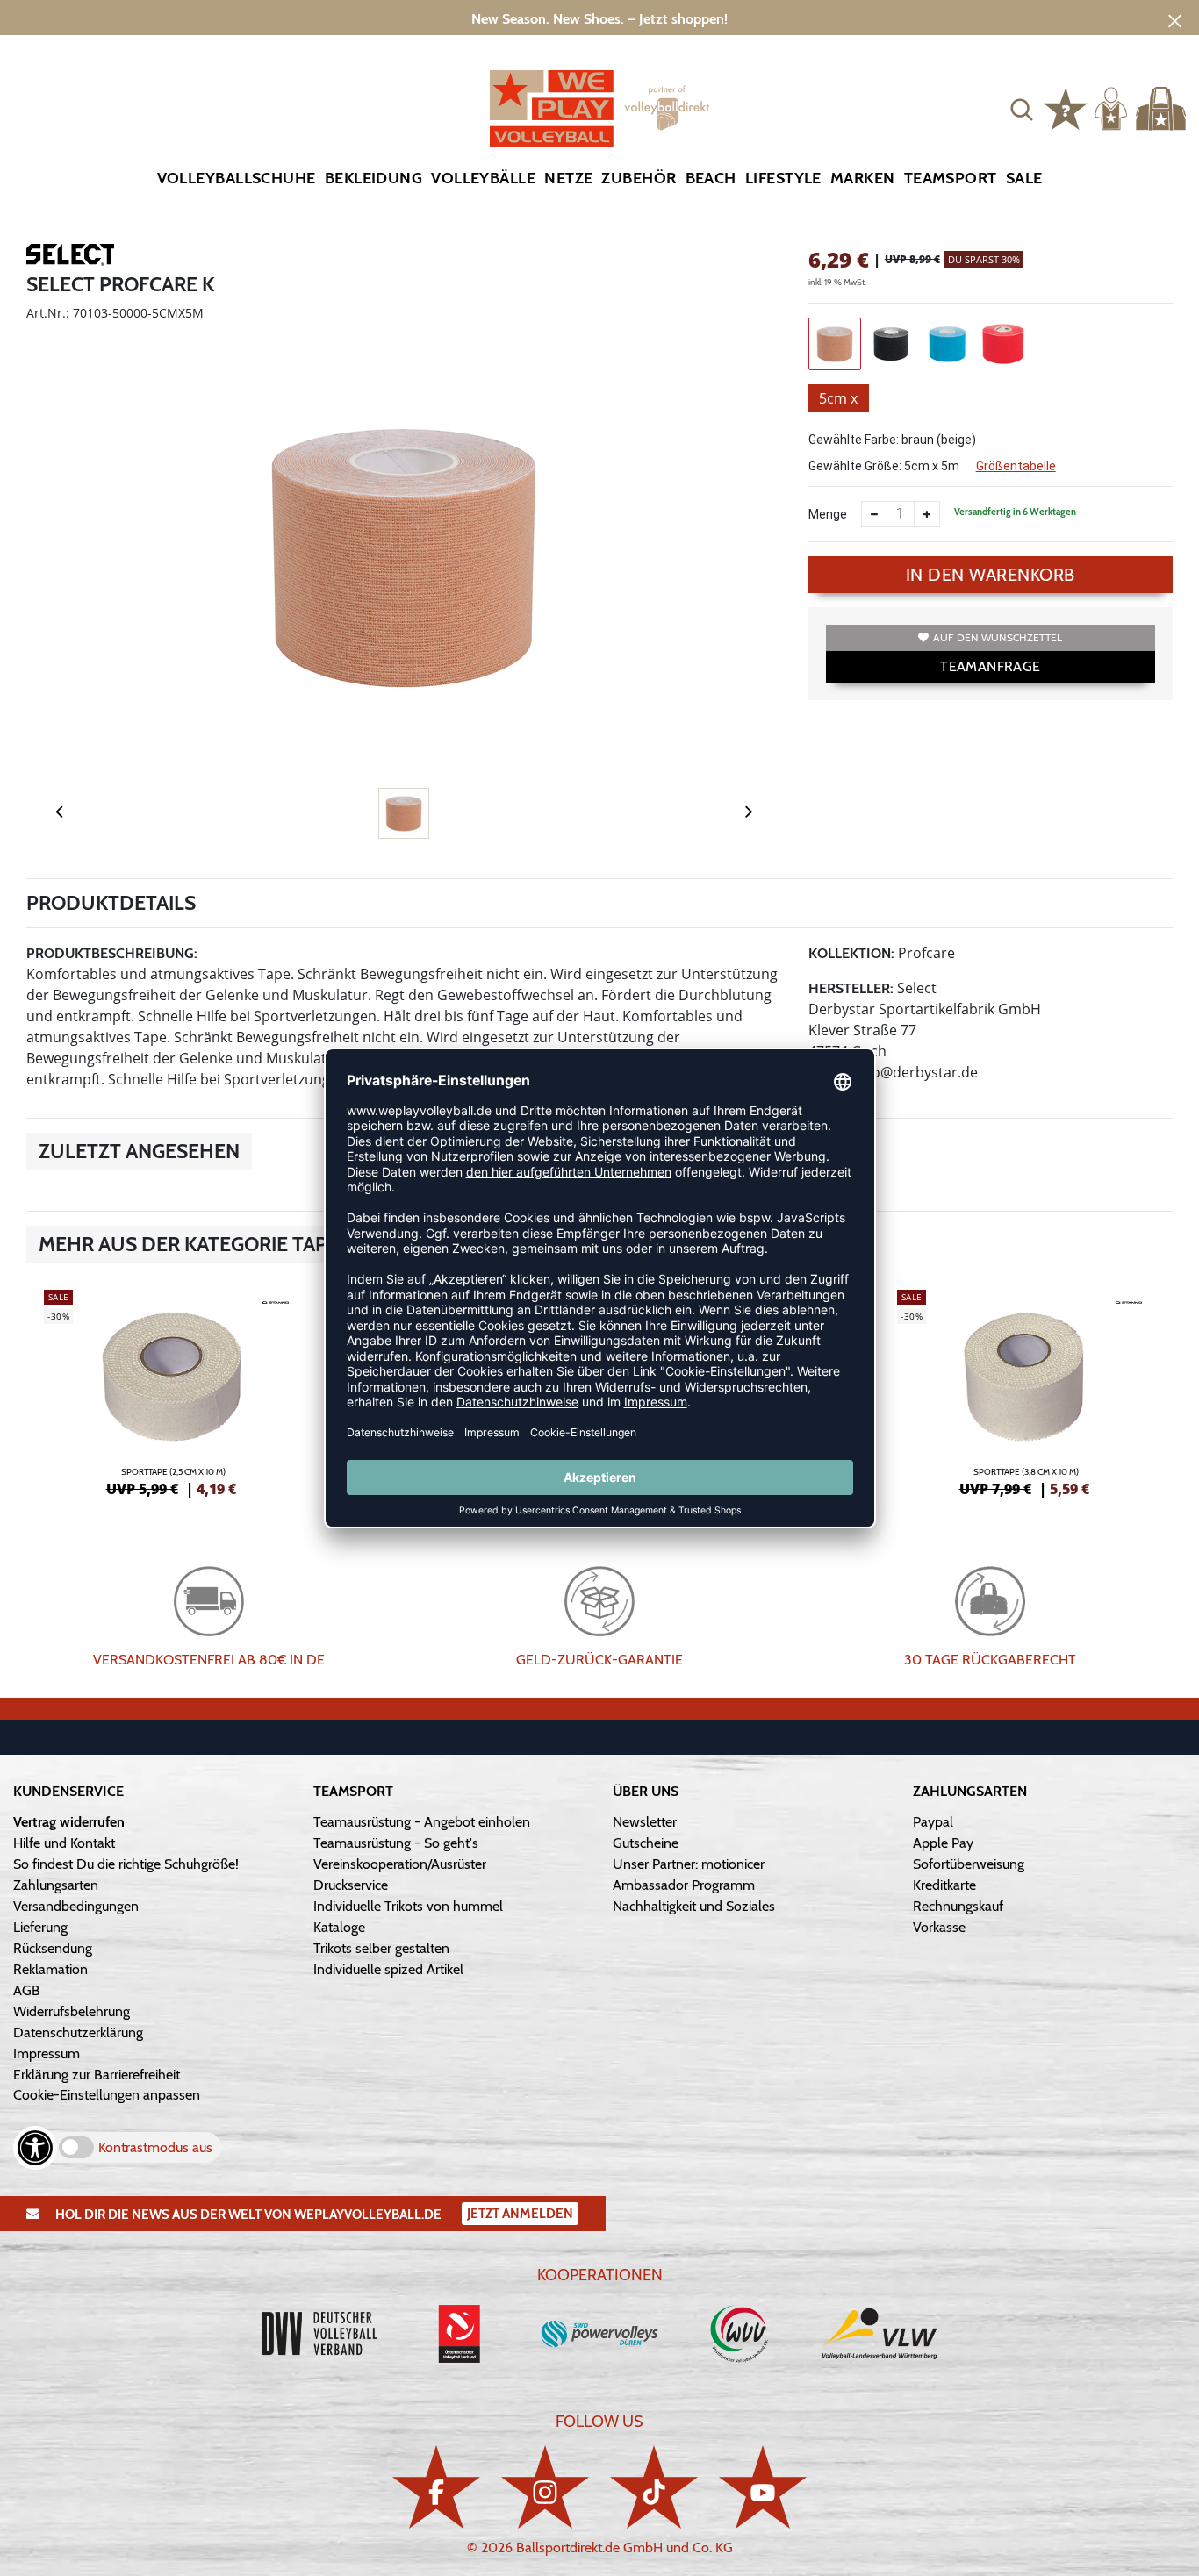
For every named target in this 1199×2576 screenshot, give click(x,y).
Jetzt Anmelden (520, 2214)
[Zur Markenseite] (70, 258)
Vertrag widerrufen (69, 1822)
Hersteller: (851, 988)
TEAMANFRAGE (990, 666)
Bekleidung (374, 178)
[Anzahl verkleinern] (874, 514)
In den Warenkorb (991, 575)
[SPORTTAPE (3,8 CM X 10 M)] (1026, 1391)
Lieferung (40, 1927)
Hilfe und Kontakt (64, 1843)
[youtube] (763, 2487)
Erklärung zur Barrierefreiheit (97, 2075)
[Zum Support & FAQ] (1066, 107)
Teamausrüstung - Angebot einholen (422, 1822)
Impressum (47, 2054)
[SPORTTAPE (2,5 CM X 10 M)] (173, 1391)
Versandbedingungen (76, 1906)
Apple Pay (943, 1843)
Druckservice (351, 1885)
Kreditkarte (944, 1885)
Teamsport (951, 178)
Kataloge (339, 1927)
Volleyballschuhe (237, 178)
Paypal (933, 1822)
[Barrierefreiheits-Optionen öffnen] (35, 2148)
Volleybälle (483, 178)
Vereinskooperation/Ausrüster (400, 1864)
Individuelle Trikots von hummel (408, 1906)
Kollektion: (851, 953)
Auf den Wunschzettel (998, 637)
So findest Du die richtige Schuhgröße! (126, 1864)
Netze (568, 178)
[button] (1022, 109)
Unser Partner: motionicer (689, 1864)
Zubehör (639, 178)
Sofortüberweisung (969, 1864)
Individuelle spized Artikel (388, 1969)
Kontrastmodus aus (155, 2147)
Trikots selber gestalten (381, 1948)
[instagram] (545, 2487)
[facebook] (436, 2487)
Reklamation (50, 1969)
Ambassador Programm (684, 1885)
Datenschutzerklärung (78, 2032)
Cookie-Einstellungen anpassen (107, 2095)
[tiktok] (654, 2487)
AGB (27, 1990)
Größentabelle (1016, 466)
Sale (1024, 178)
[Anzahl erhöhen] (927, 514)
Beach (711, 178)
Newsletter (645, 1822)
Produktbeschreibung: (112, 953)
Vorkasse (939, 1927)
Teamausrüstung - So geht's (396, 1843)
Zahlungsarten (56, 1885)
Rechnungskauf (958, 1906)
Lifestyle (783, 178)
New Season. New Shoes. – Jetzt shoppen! (599, 19)
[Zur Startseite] (599, 109)
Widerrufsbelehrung (72, 2011)
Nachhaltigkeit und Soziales (694, 1906)
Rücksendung (53, 1948)
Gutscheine (646, 1843)
